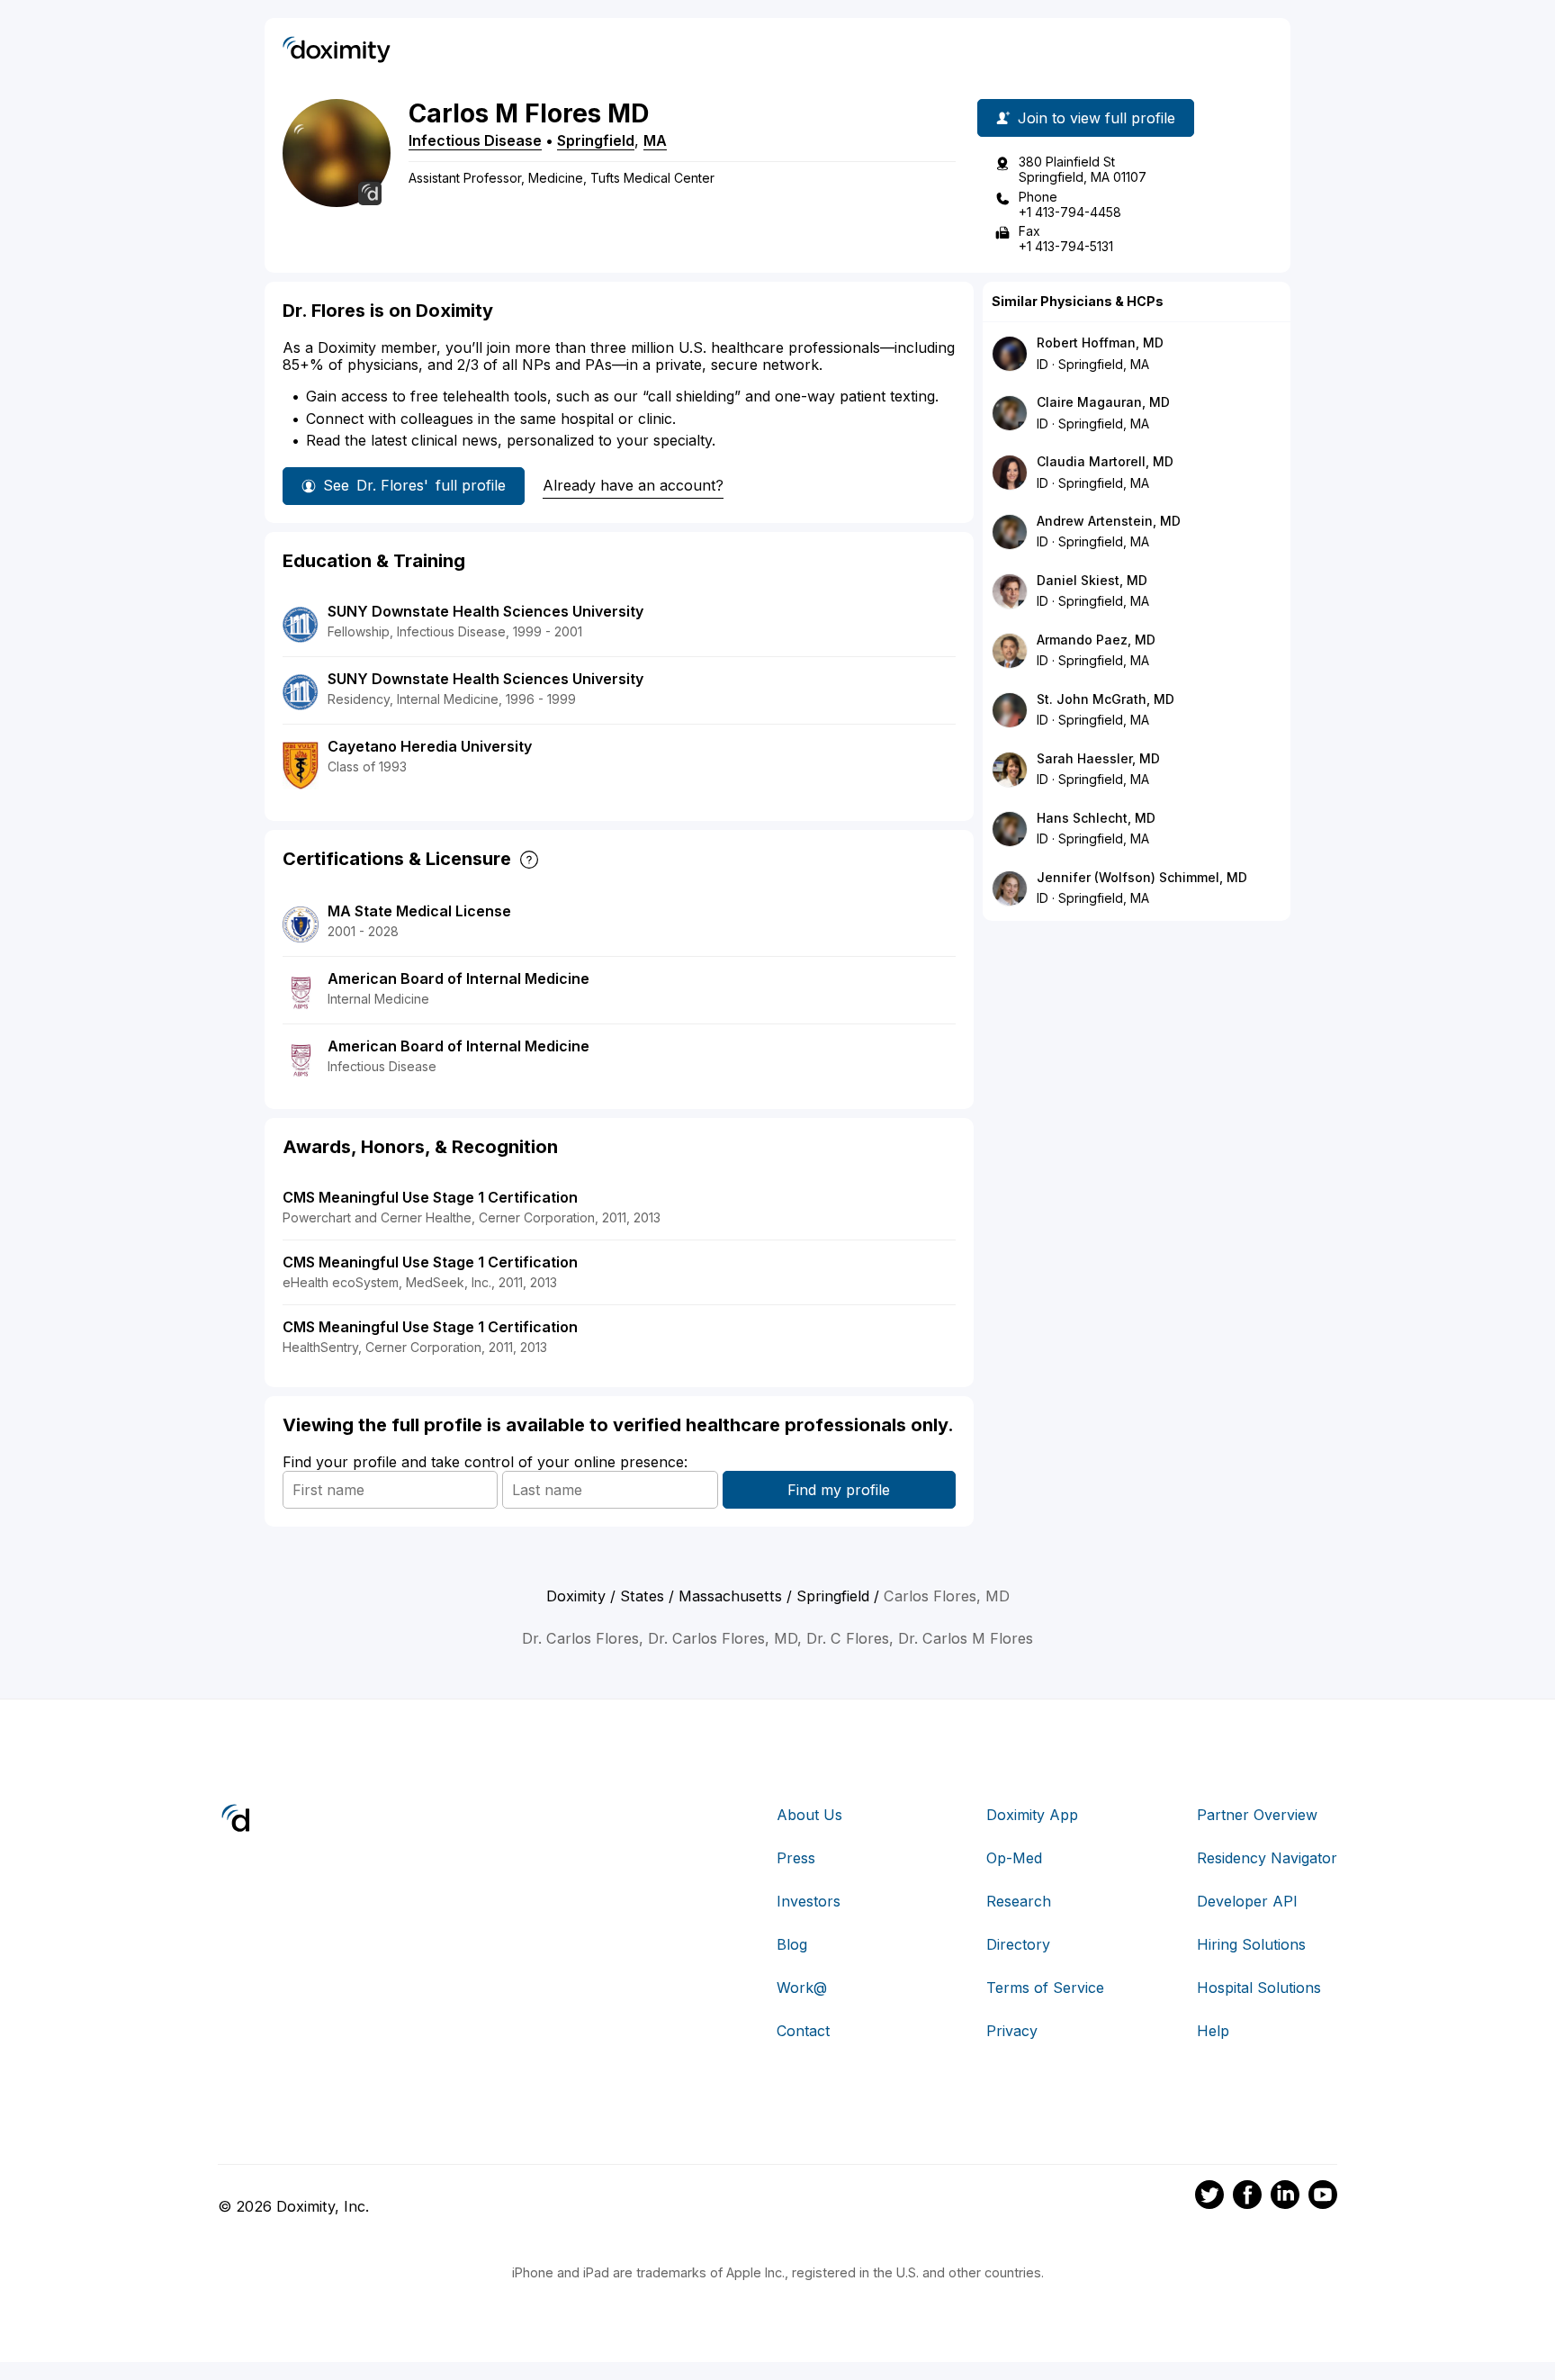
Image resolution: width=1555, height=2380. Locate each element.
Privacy (1012, 2031)
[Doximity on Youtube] (1323, 2197)
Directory (1018, 1944)
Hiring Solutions (1251, 1944)
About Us (809, 1815)
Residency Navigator (1267, 1858)
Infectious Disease (475, 140)
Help (1213, 2031)
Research (1019, 1901)
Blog (792, 1944)
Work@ (802, 1988)
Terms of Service (1045, 1988)
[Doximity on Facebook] (1247, 2197)
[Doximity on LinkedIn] (1285, 2197)
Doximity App (1032, 1815)
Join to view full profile (1097, 118)
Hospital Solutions (1259, 1988)
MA (655, 140)
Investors (809, 1901)
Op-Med (1014, 1858)
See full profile (414, 485)
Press (796, 1858)
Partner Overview (1257, 1815)
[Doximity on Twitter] (1209, 2197)
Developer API (1247, 1901)
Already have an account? (633, 485)
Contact (803, 2031)
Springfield (596, 140)
